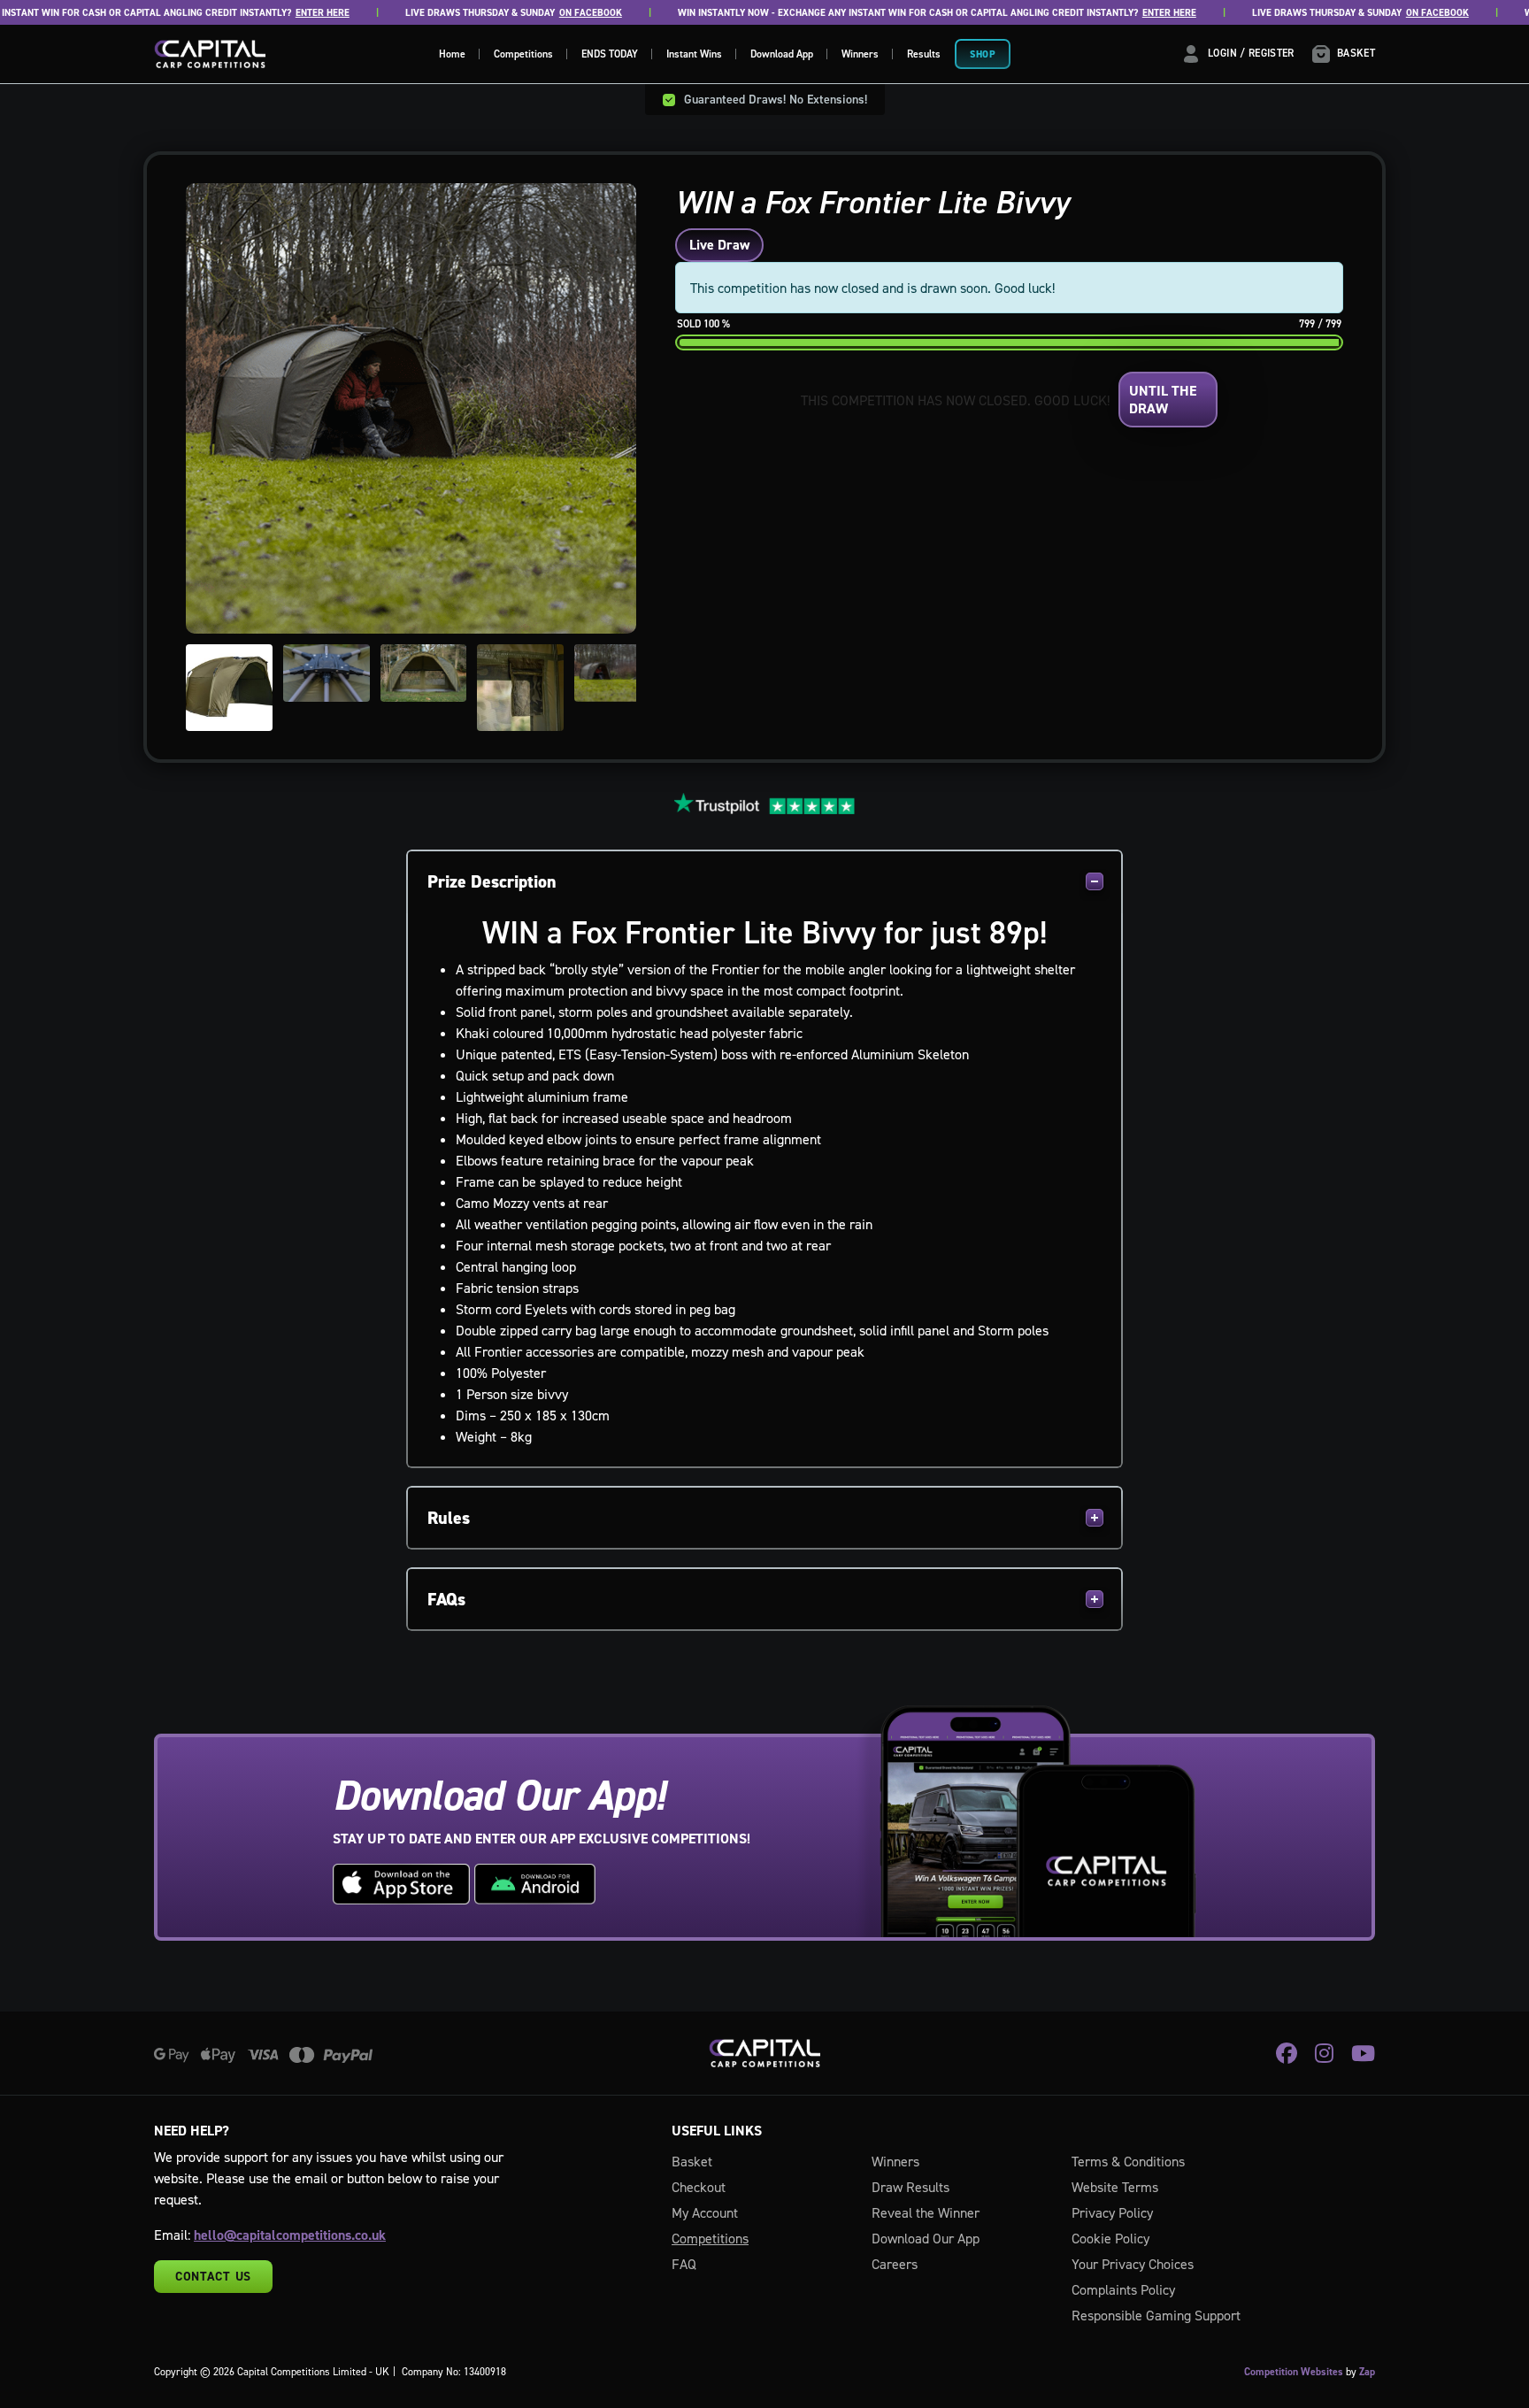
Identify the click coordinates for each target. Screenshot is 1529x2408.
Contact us (213, 2276)
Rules (449, 1518)
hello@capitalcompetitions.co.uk (290, 2235)
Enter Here (295, 13)
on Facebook (563, 13)
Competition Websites (1294, 2372)
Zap (1367, 2372)
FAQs (446, 1599)
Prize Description (492, 881)
